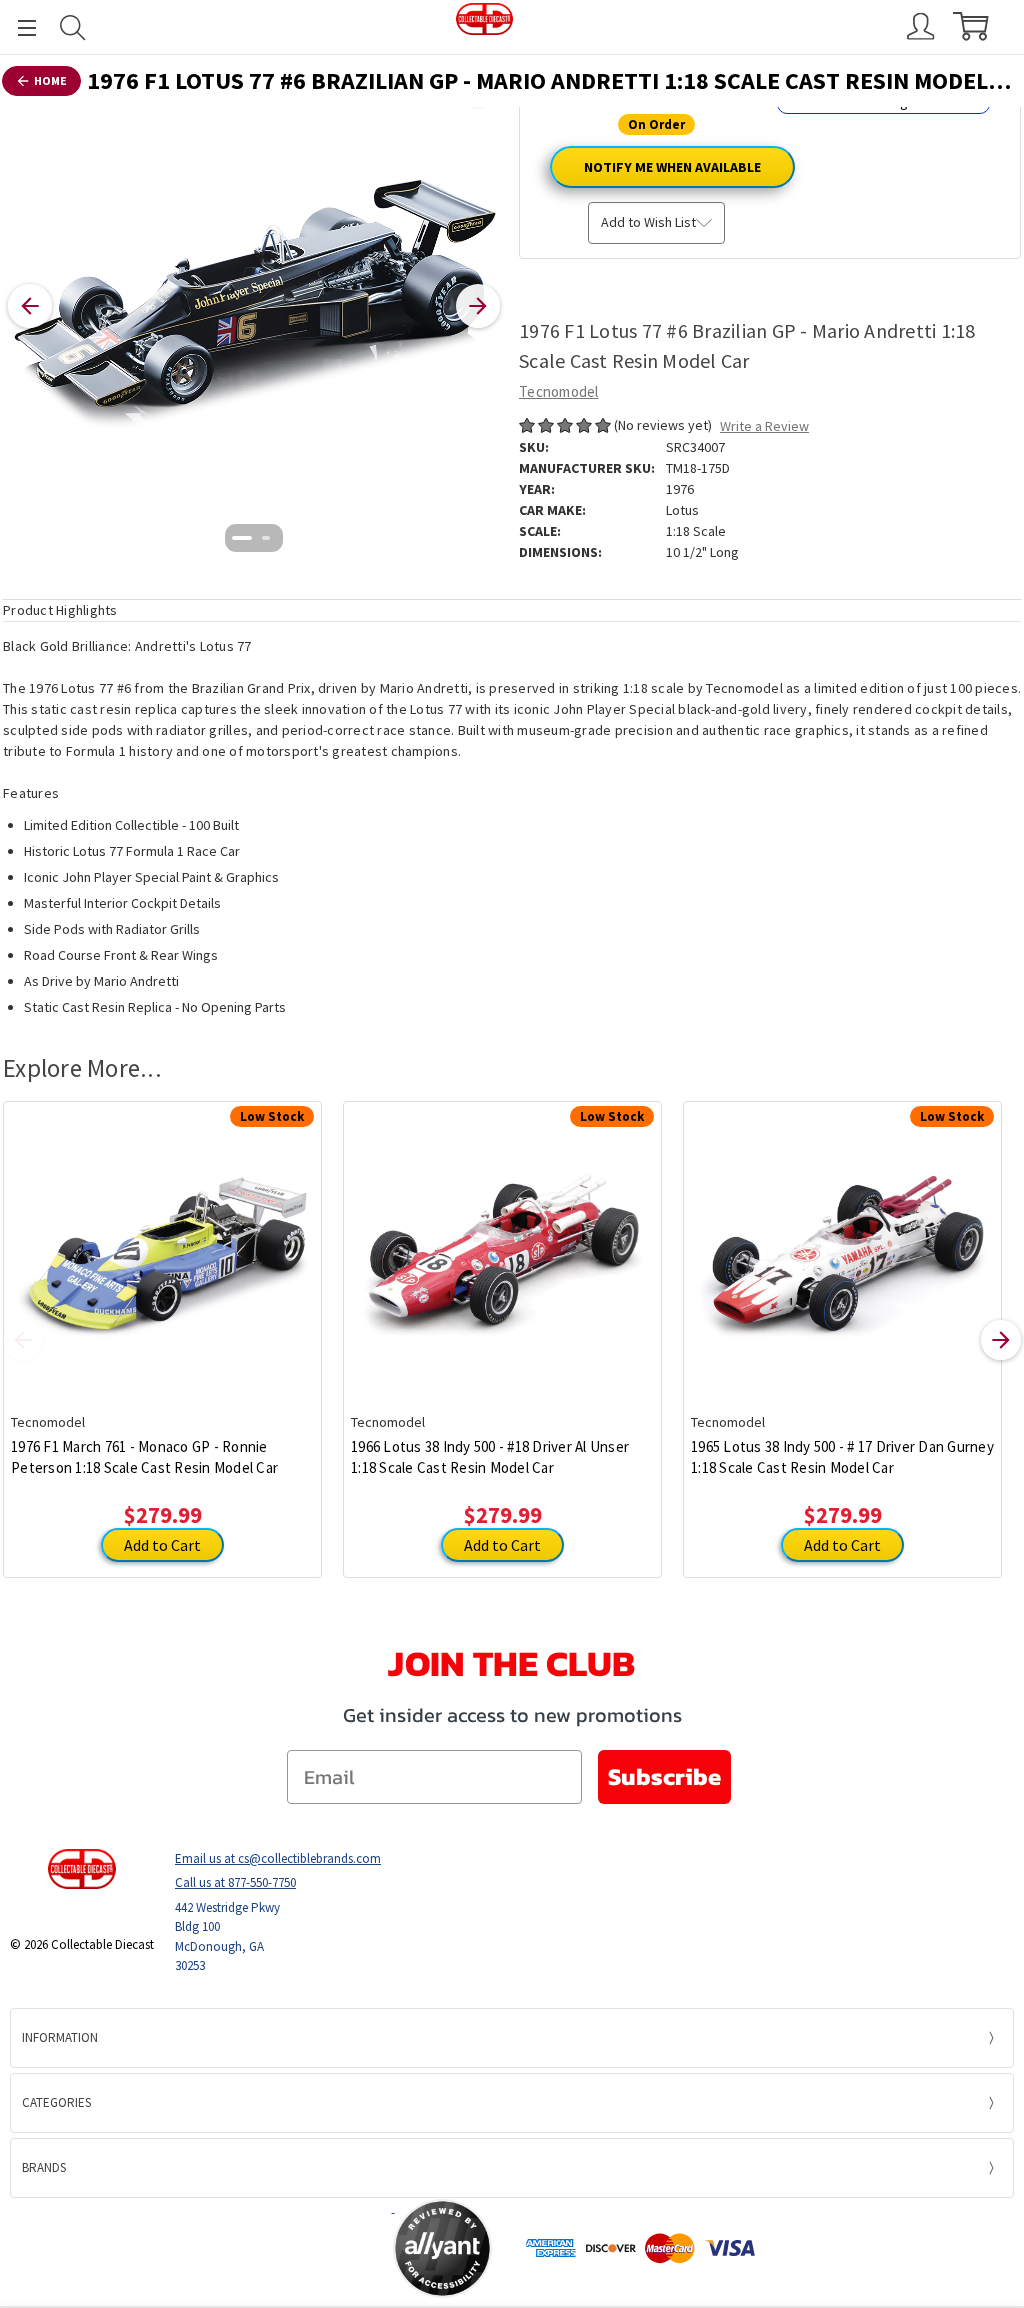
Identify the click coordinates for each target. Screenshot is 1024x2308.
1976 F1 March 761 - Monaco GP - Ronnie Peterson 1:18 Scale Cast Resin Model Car (144, 1457)
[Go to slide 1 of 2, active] (242, 538)
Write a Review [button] (764, 426)
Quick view (162, 1242)
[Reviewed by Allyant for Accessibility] (442, 2248)
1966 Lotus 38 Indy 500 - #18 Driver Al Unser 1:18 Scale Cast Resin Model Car (490, 1457)
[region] (254, 306)
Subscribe (664, 1776)
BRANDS (44, 2167)
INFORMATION (60, 2037)
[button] (314, 2248)
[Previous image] (30, 306)
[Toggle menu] (18, 27)
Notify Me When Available (672, 167)
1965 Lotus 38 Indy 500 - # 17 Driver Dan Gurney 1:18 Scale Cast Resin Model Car (842, 1457)
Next (1001, 1340)
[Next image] (478, 306)
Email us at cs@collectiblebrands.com (278, 1858)
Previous (23, 1340)
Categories (56, 2102)
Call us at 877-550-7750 (235, 1882)
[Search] (73, 27)
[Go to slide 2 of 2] (266, 538)
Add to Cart (162, 1545)
